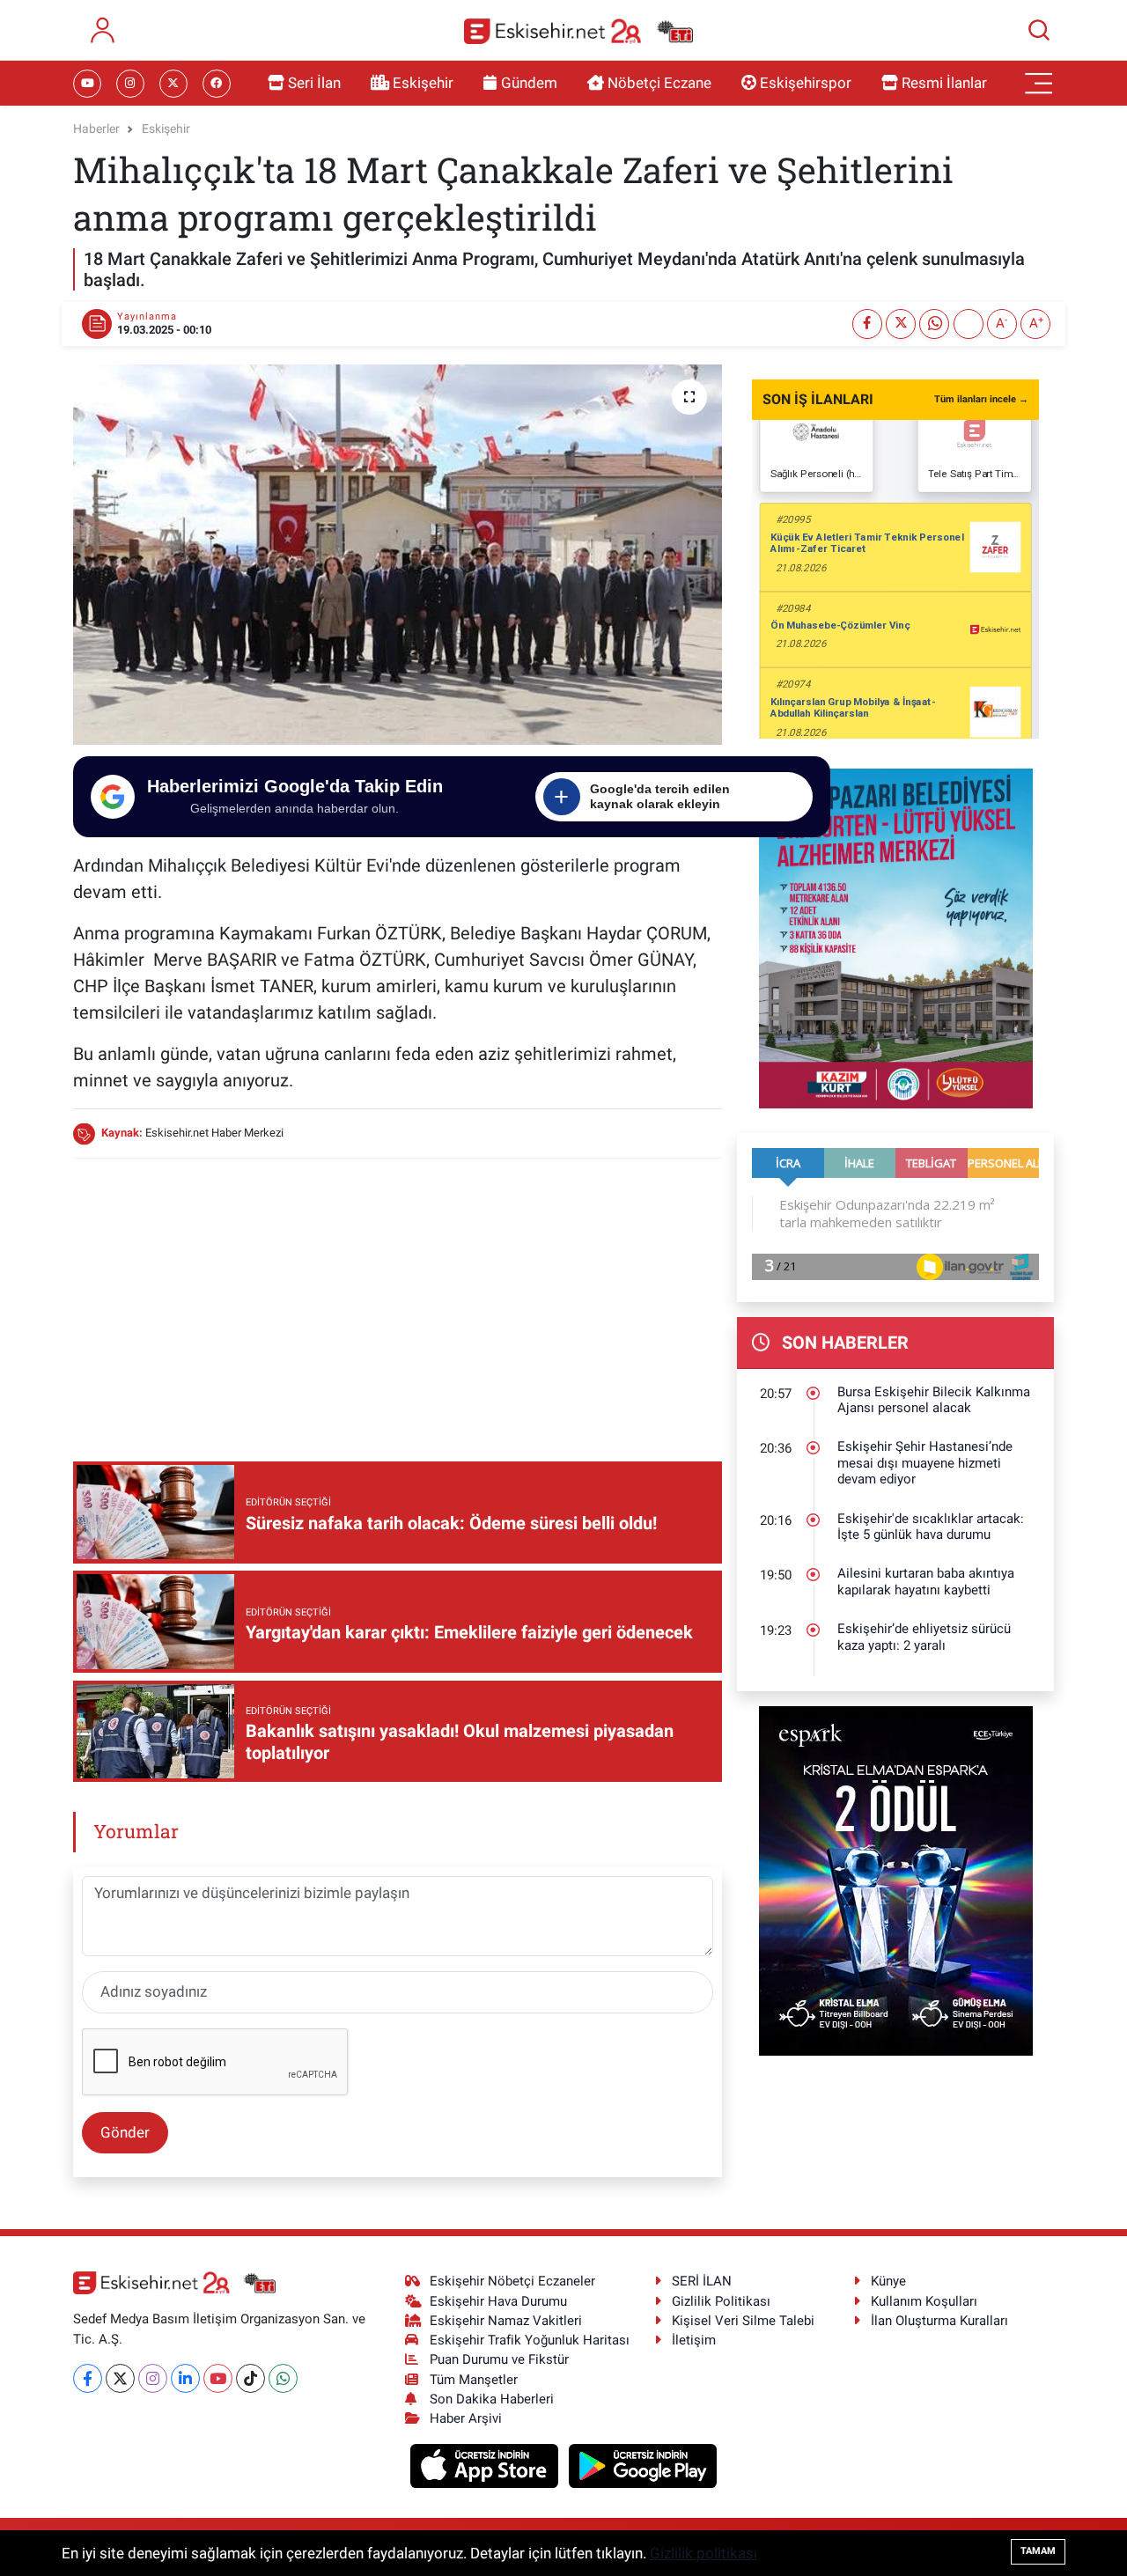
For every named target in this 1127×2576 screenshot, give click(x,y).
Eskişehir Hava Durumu (498, 2301)
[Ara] (1039, 30)
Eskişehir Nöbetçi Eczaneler (512, 2281)
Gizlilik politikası (703, 2553)
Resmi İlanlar (944, 83)
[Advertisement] (397, 1297)
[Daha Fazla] (969, 324)
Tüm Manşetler (474, 2380)
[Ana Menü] (1039, 84)
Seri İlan (314, 83)
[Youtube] (218, 2378)
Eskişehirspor (806, 83)
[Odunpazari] (896, 937)
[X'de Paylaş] (901, 324)
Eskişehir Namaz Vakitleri (506, 2321)
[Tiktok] (250, 2378)
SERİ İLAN (702, 2281)
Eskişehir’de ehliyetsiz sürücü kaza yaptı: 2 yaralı (924, 1637)
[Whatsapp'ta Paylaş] (934, 324)
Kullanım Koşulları (924, 2301)
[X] (120, 2378)
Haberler (96, 129)
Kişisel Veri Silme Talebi (743, 2321)
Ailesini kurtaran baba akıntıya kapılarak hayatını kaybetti (926, 1582)
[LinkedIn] (185, 2378)
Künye (888, 2281)
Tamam (1038, 2551)
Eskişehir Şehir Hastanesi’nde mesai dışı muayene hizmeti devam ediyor (925, 1463)
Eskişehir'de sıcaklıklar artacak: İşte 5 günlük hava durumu (931, 1527)
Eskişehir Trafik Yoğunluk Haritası (530, 2340)
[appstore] (486, 2464)
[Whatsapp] (283, 2378)
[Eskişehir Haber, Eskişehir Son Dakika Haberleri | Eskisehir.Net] (578, 30)
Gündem (529, 83)
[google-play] (643, 2464)
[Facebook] (88, 2378)
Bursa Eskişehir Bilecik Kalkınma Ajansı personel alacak (934, 1400)
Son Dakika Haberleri (492, 2399)
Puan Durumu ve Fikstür (499, 2359)
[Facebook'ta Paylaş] (867, 324)
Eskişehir (423, 83)
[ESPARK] (896, 1880)
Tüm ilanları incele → (981, 399)
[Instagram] (153, 2378)
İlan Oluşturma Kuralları (939, 2321)
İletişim (694, 2340)
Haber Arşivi (466, 2418)
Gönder (125, 2132)
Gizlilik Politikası (721, 2301)
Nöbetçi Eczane (659, 83)
